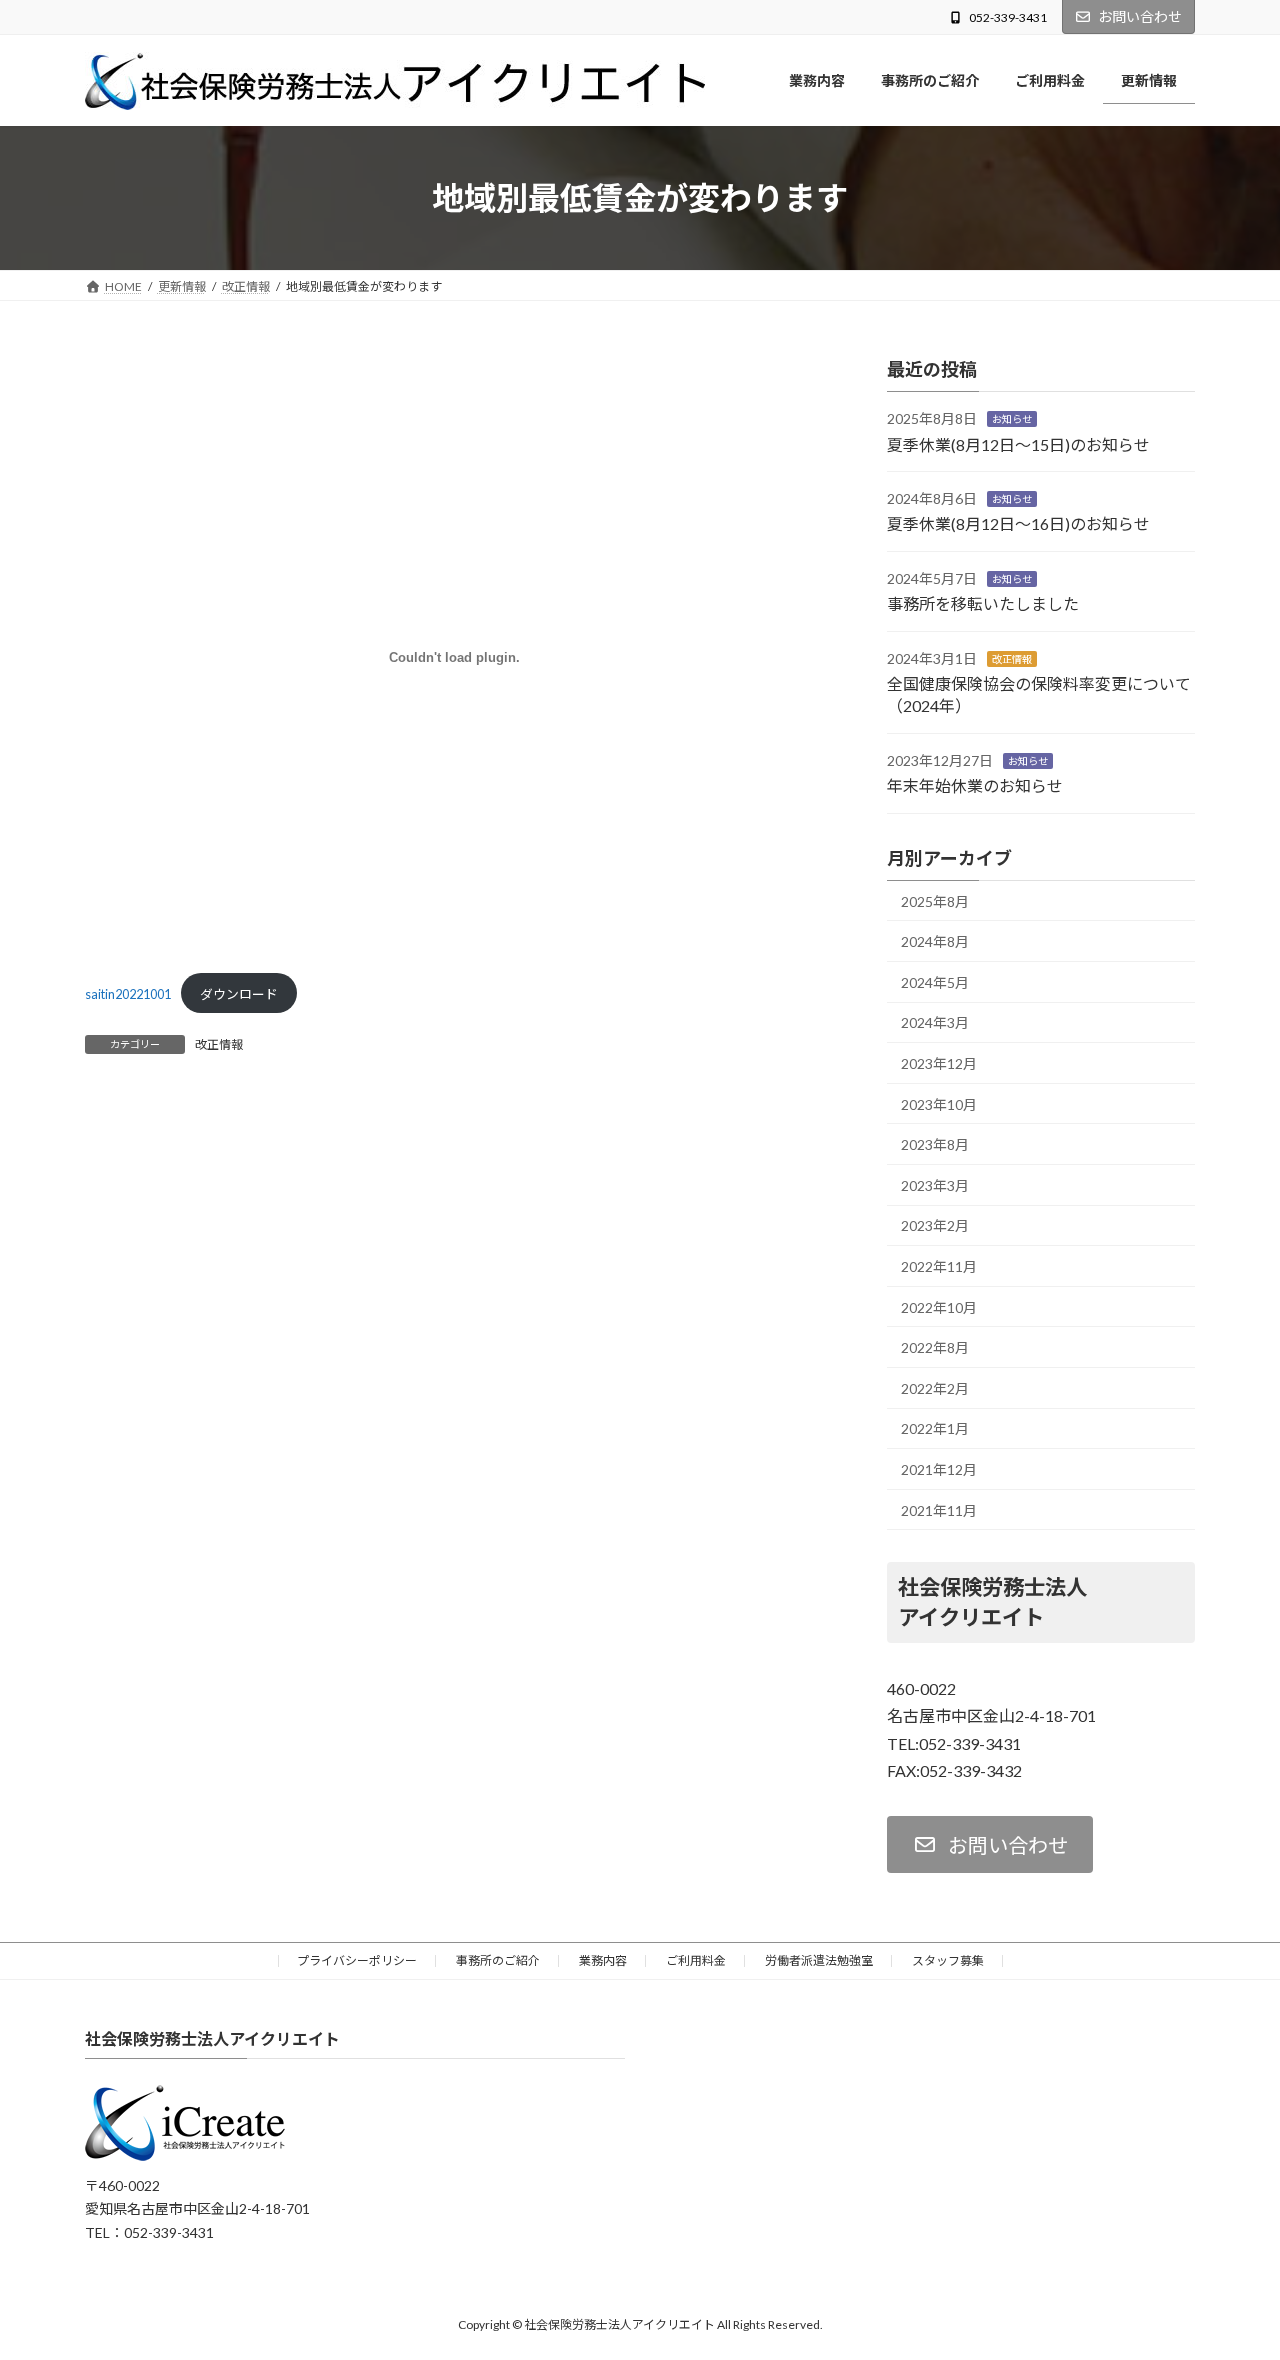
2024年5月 (935, 982)
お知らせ (1012, 420)
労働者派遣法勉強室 (819, 1960)
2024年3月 (935, 1023)
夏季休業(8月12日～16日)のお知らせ (1018, 524)
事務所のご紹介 (498, 1960)
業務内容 (603, 1960)
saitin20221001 (128, 994)
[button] (990, 1844)
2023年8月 (935, 1145)
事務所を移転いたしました (983, 604)
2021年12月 (939, 1469)
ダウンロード (239, 994)
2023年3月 (935, 1185)
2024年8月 (935, 942)
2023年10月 (939, 1104)
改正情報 (219, 1044)
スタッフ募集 (948, 1960)
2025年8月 (935, 901)
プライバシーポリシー (357, 1960)
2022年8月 (935, 1348)
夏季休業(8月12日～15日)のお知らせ (1018, 444)
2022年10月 (939, 1307)
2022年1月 (935, 1429)
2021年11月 (939, 1510)
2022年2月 (935, 1388)
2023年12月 (939, 1063)
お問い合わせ (1140, 16)
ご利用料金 (696, 1960)
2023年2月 (935, 1226)
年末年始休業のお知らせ (975, 786)
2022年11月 (939, 1266)
